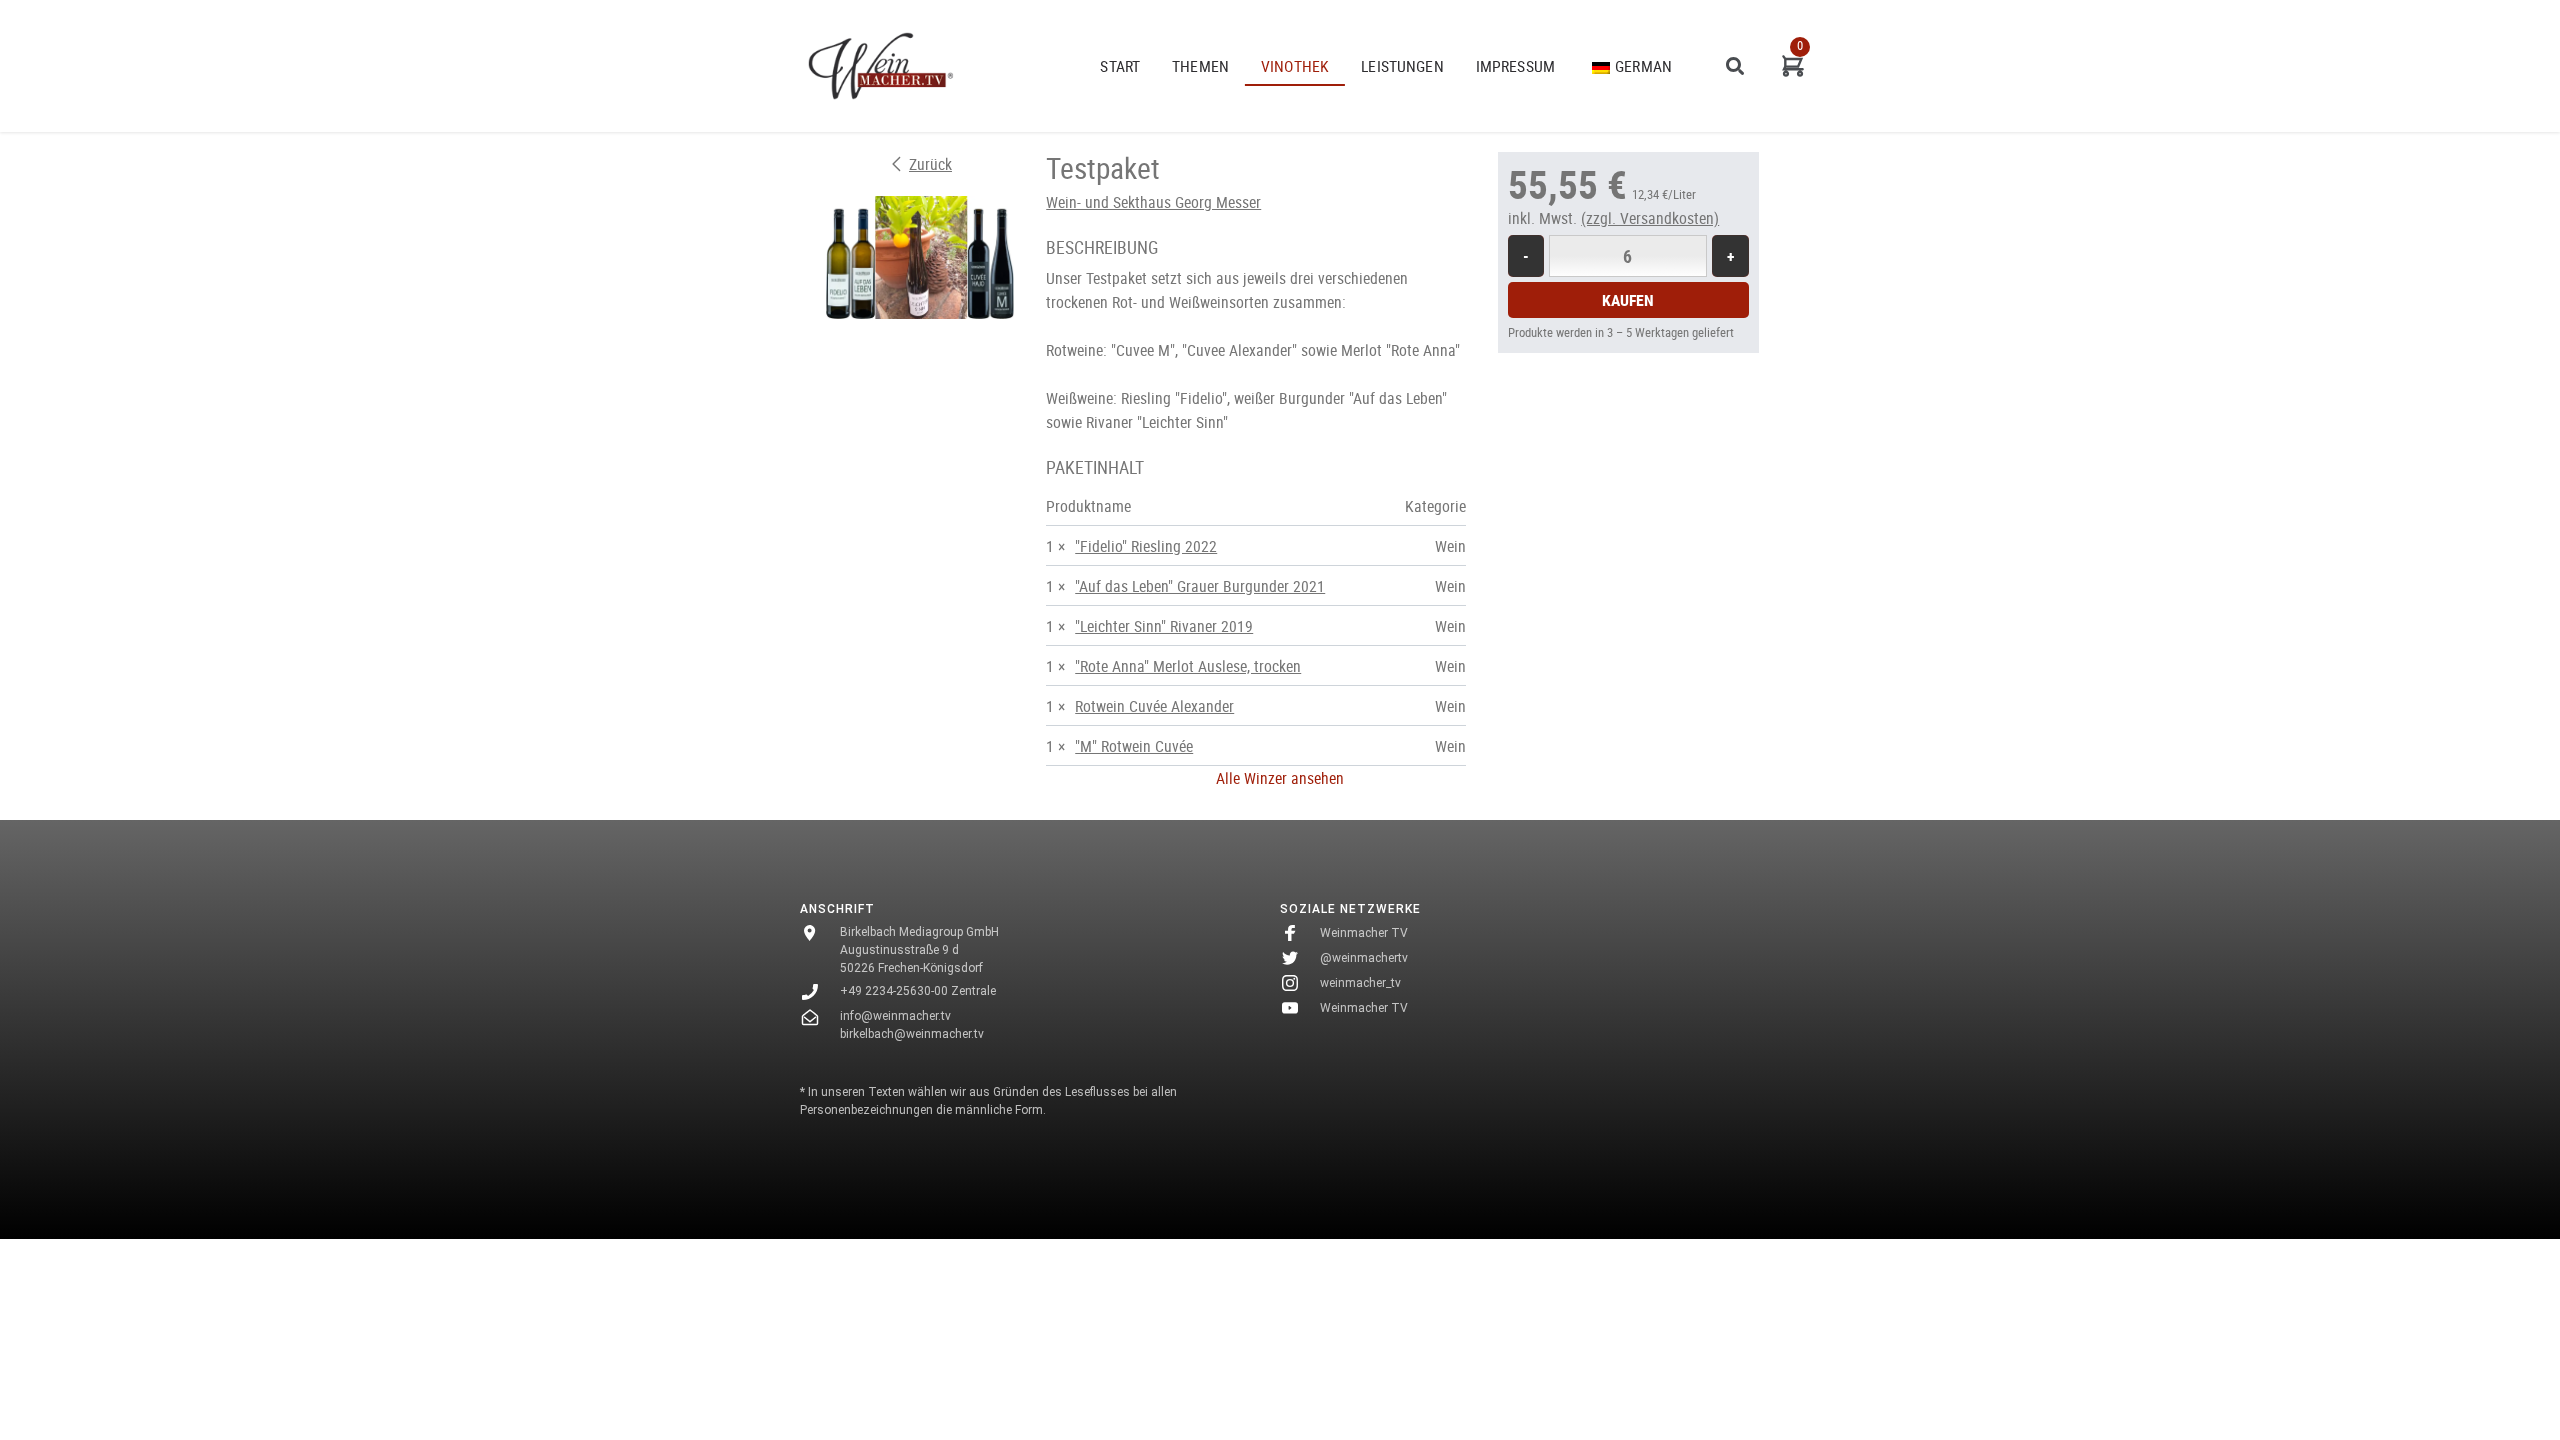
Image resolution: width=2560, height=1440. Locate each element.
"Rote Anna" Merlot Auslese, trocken (1188, 666)
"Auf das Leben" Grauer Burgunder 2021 (1200, 586)
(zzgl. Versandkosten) (1650, 218)
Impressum (1515, 66)
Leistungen (1402, 66)
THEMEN (1200, 66)
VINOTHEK (1295, 66)
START (1120, 66)
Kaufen (1628, 300)
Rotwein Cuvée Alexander (1154, 706)
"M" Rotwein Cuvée (1134, 746)
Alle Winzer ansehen (1280, 778)
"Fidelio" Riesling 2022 (1146, 546)
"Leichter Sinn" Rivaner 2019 (1164, 626)
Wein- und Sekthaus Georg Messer (1153, 202)
